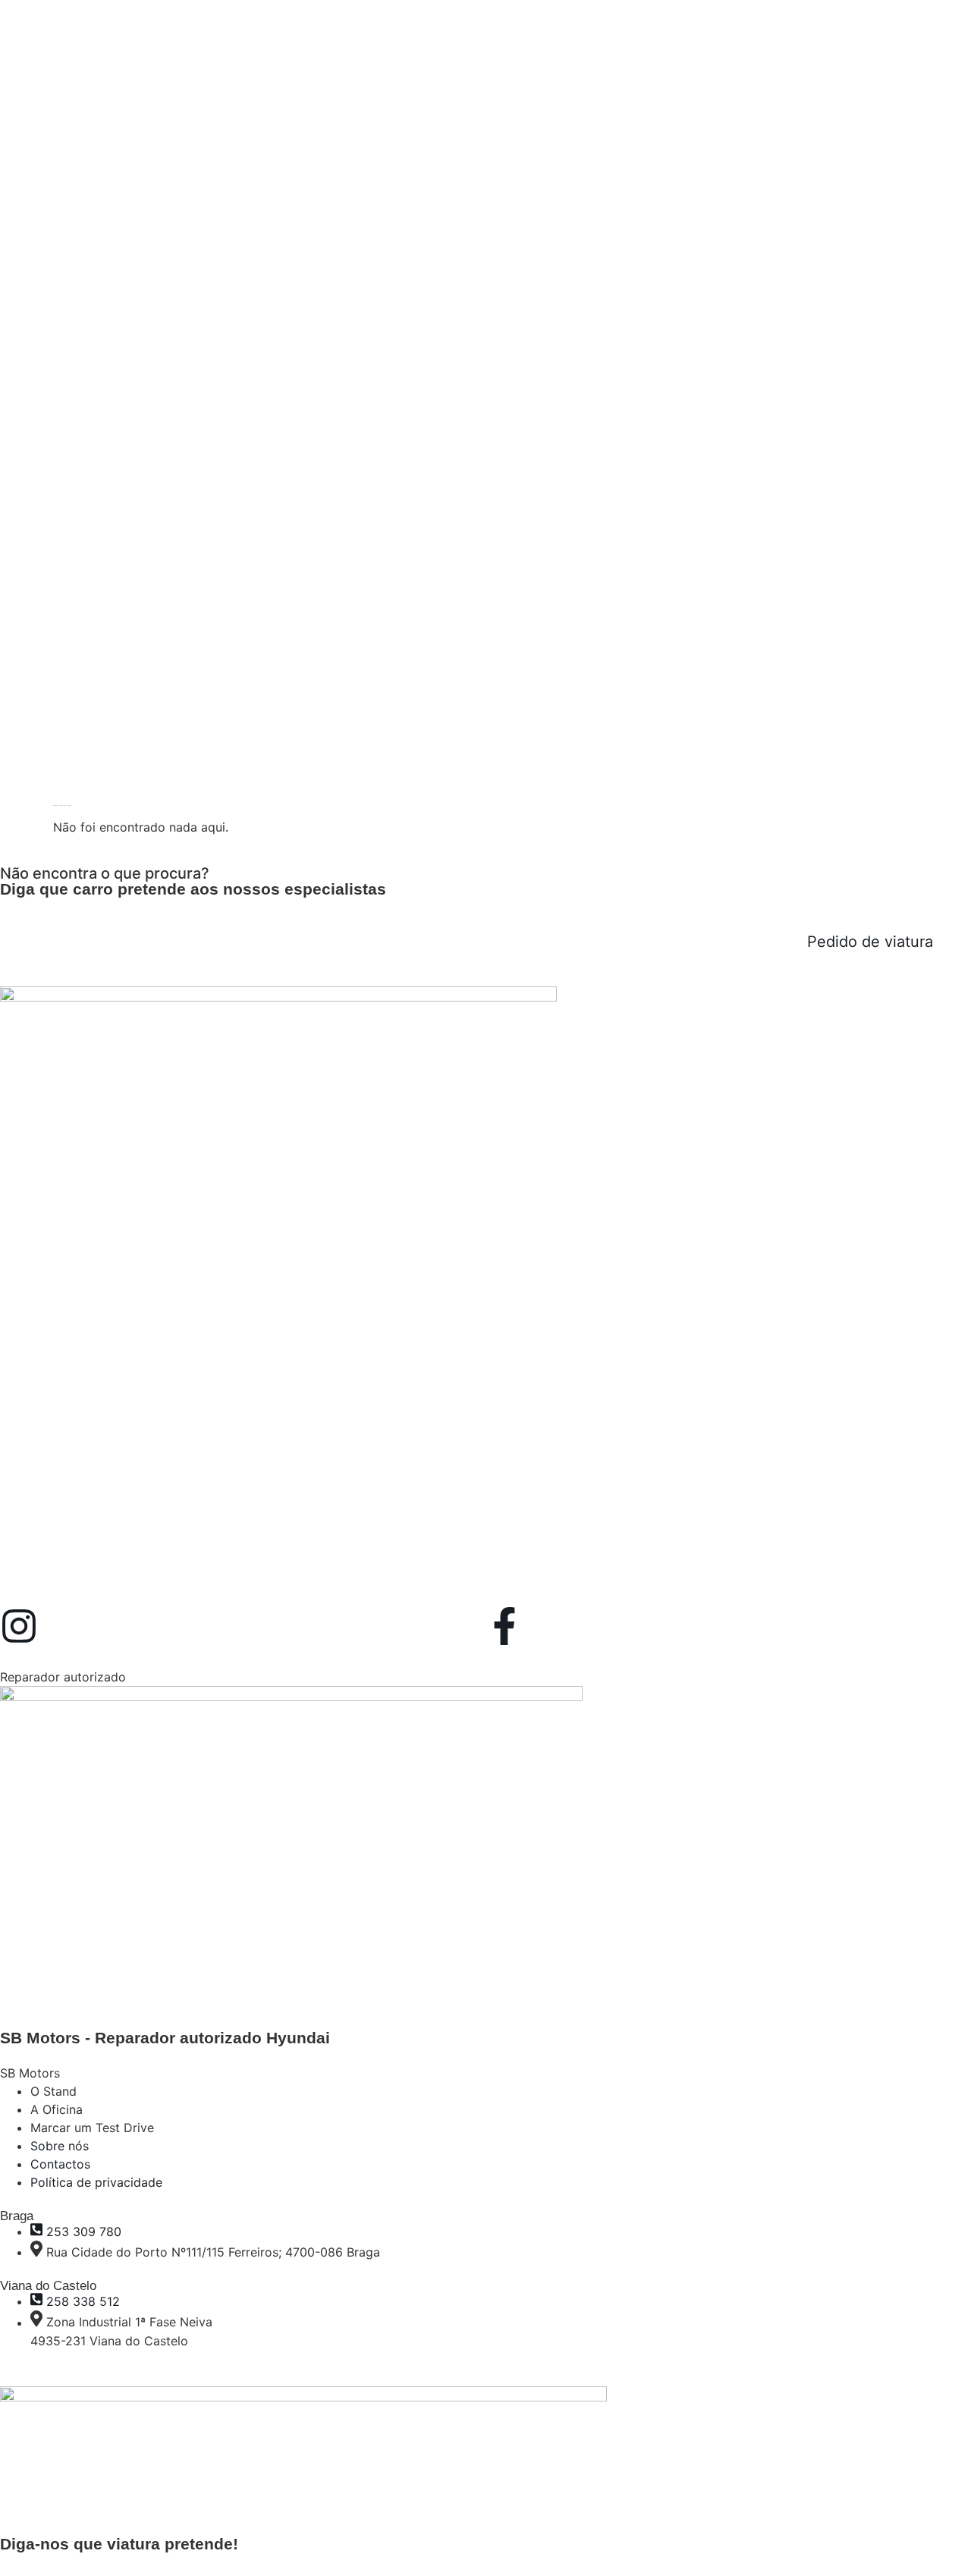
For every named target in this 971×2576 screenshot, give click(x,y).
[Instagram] (19, 1626)
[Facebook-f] (504, 1626)
